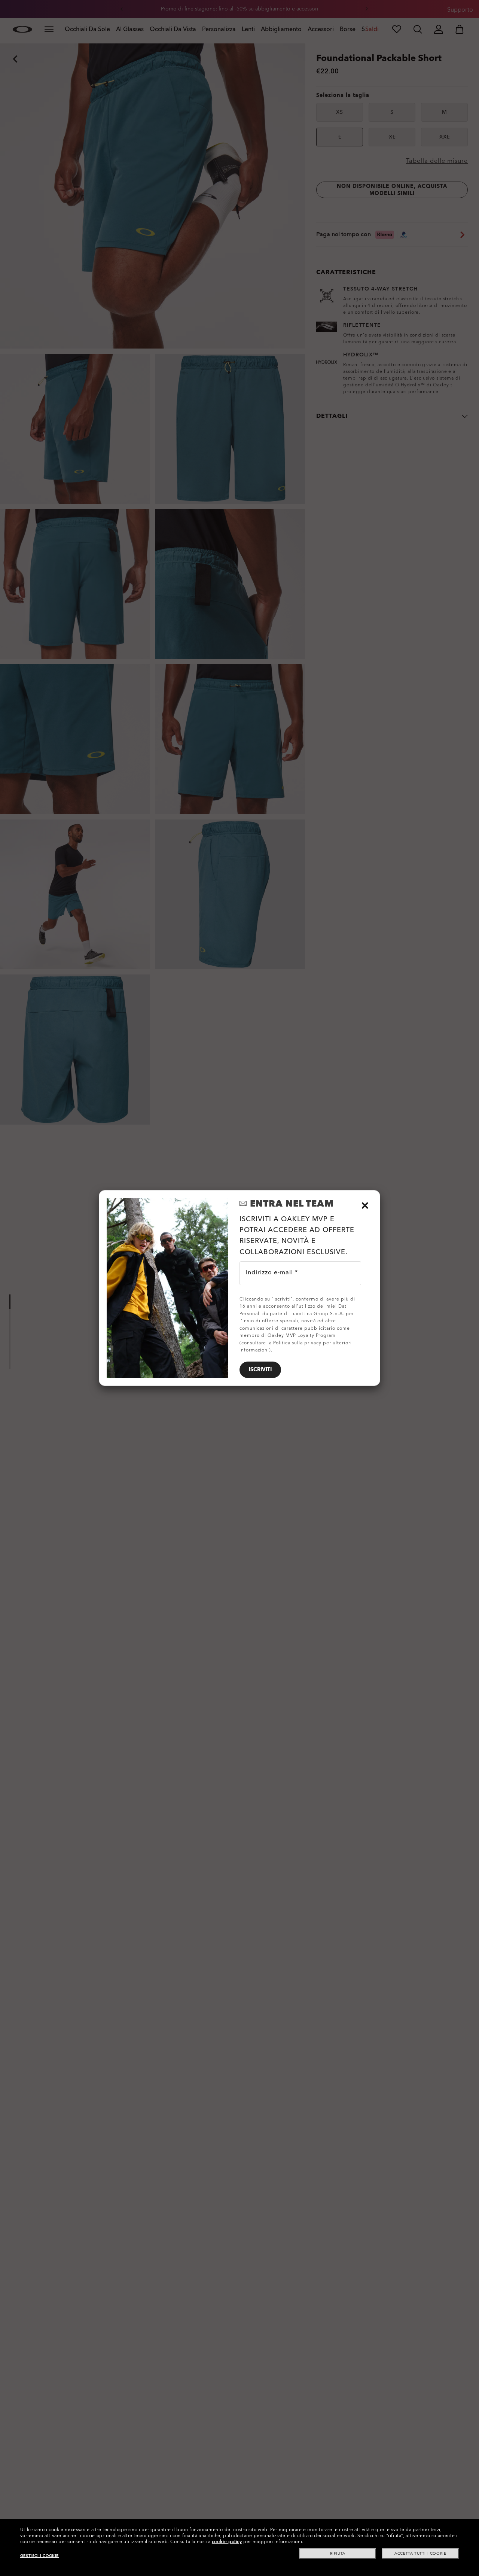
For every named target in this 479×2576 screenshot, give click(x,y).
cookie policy (227, 2542)
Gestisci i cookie (39, 2556)
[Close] (365, 1205)
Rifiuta (338, 2554)
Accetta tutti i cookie (420, 2554)
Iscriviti (260, 1370)
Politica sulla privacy (297, 1343)
